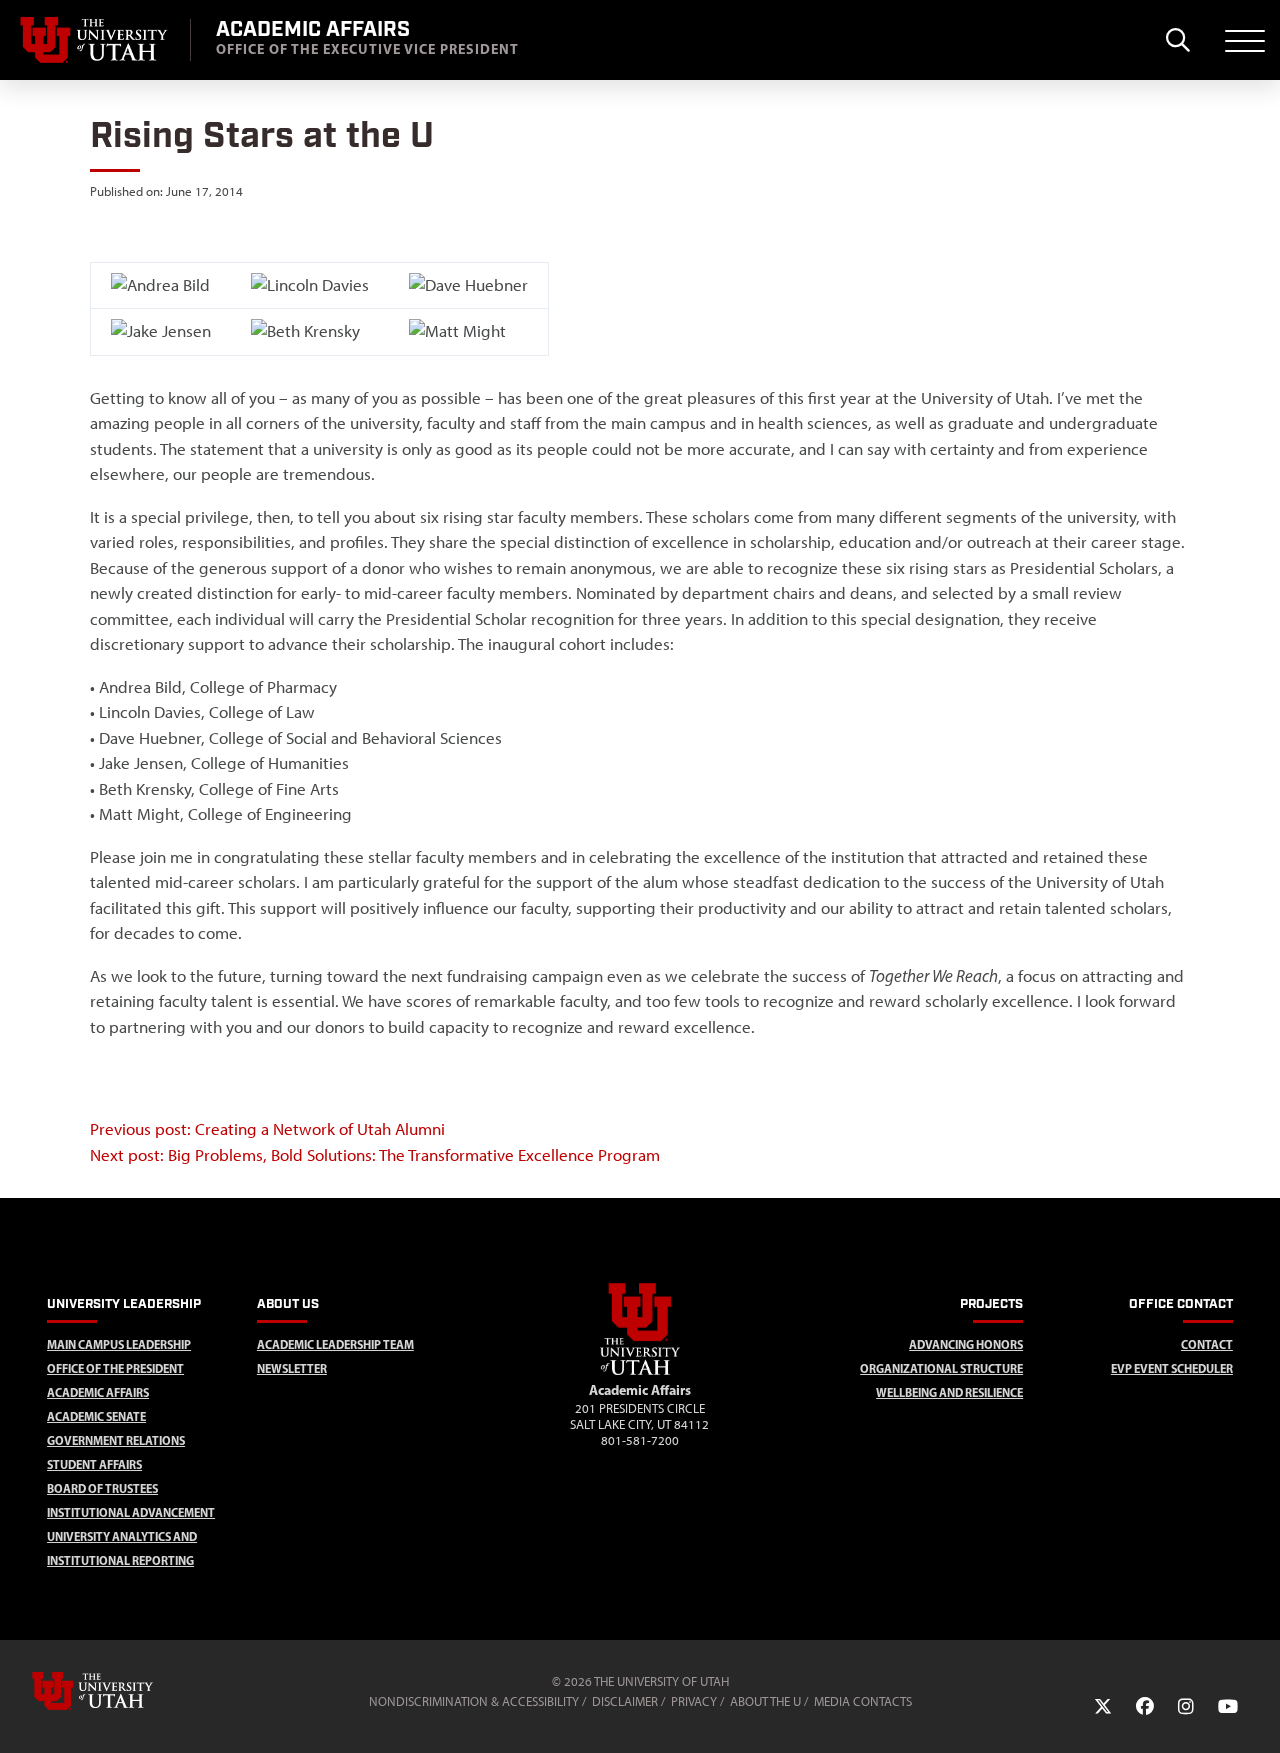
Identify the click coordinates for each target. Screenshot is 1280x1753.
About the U (765, 1701)
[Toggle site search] (1177, 40)
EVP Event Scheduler (1172, 1368)
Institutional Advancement (131, 1512)
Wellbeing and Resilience (949, 1392)
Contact (1207, 1344)
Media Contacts (863, 1701)
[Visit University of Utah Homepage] (95, 40)
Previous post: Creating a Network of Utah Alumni (267, 1129)
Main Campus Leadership (119, 1344)
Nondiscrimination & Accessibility (474, 1701)
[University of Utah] (121, 1691)
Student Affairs (94, 1464)
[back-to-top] (1256, 1713)
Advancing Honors (966, 1344)
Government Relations (116, 1440)
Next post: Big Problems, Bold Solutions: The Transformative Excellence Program (375, 1155)
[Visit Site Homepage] (640, 1371)
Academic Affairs (98, 1392)
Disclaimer (625, 1701)
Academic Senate (96, 1416)
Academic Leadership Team (335, 1344)
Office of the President (115, 1368)
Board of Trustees (102, 1488)
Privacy (694, 1701)
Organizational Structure (941, 1368)
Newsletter (292, 1368)
